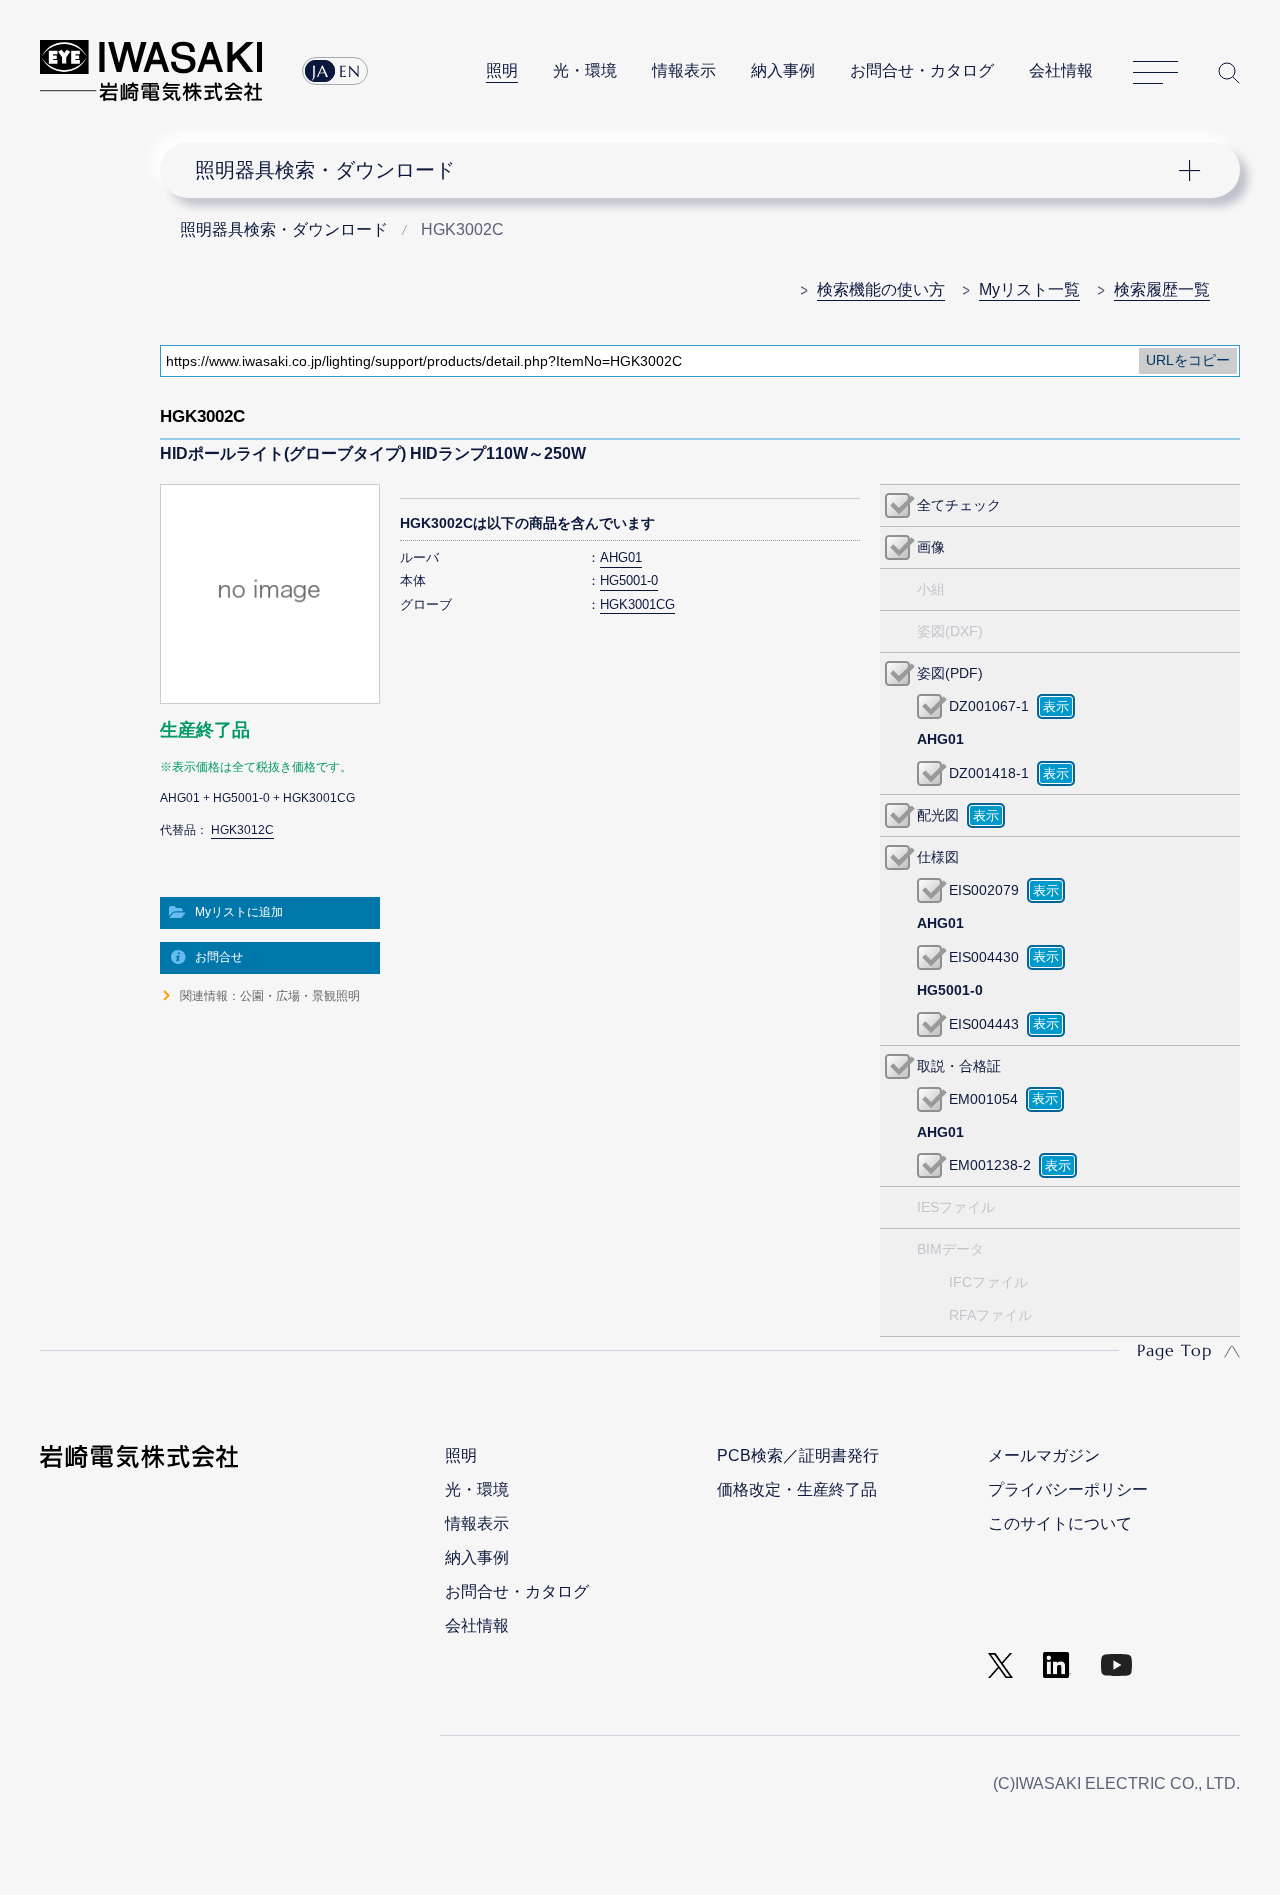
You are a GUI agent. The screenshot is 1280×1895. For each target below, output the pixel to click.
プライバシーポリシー (1068, 1489)
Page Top (1174, 1350)
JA (320, 71)
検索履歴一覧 (1162, 289)
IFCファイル (988, 1282)
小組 (931, 589)
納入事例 (783, 70)
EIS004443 (984, 1024)
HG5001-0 (629, 580)
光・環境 (585, 70)
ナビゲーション (688, 170)
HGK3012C (242, 830)
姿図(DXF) (950, 631)
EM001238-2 (990, 1165)
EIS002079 (984, 890)
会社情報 (1061, 70)
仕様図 (938, 857)
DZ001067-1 (989, 706)
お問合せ (219, 957)
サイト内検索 (1229, 72)
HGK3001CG (637, 604)
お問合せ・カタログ (922, 70)
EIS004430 (984, 957)
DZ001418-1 (989, 773)
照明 (502, 70)
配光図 (938, 815)
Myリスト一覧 (1029, 289)
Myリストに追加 (239, 912)
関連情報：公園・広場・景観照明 (270, 996)
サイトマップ (1155, 73)
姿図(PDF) (950, 673)
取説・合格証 (959, 1066)
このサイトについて (1060, 1523)
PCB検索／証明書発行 (798, 1455)
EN (350, 71)
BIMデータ (950, 1249)
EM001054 (983, 1099)
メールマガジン (1044, 1455)
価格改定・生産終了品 (797, 1489)
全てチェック (959, 505)
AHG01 (621, 557)
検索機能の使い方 (881, 289)
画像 (931, 547)
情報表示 (684, 70)
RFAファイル (990, 1315)
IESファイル (956, 1207)
